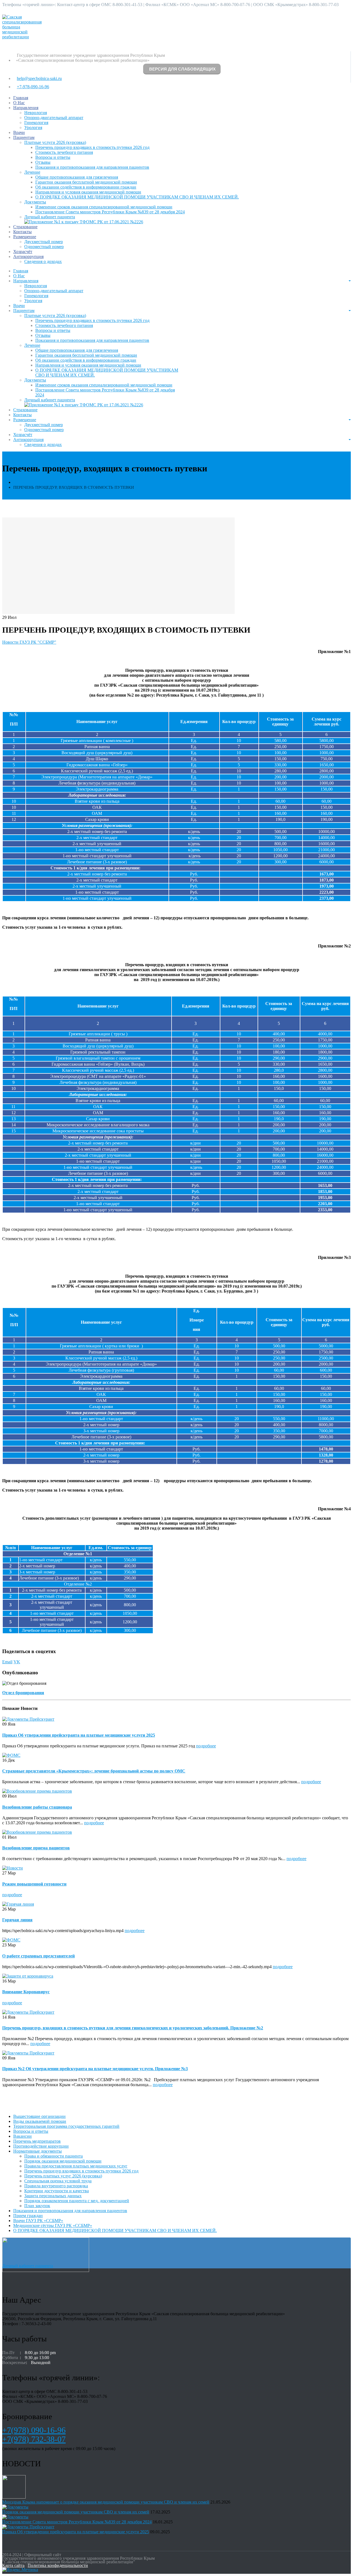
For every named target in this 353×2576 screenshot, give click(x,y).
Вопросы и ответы (53, 157)
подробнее (206, 1746)
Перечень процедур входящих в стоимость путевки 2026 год (92, 147)
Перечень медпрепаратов (37, 2141)
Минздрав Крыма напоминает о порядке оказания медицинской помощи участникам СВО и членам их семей (106, 2502)
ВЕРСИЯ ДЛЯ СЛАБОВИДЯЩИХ (182, 69)
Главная (21, 98)
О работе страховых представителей (38, 1956)
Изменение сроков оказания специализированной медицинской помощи (104, 207)
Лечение (32, 172)
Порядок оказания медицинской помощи (63, 2161)
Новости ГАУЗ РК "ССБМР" (29, 642)
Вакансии (22, 2136)
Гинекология (36, 123)
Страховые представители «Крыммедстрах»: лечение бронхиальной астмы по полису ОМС (94, 1771)
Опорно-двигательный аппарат (54, 118)
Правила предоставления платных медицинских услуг (76, 2166)
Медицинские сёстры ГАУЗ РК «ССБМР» (53, 2226)
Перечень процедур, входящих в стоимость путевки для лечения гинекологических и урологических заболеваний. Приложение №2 (133, 2028)
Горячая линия (17, 1920)
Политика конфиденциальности (58, 2565)
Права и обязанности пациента (54, 2156)
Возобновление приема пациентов (36, 1848)
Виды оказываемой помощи (40, 2121)
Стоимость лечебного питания (64, 152)
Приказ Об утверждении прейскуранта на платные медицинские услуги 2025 (79, 1735)
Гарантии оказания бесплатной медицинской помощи (86, 182)
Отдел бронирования (23, 1693)
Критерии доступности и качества (57, 2191)
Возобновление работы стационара (37, 1807)
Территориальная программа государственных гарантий (66, 2126)
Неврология (36, 113)
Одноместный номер (44, 247)
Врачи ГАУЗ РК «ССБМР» (38, 2221)
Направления (26, 108)
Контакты (22, 232)
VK (17, 1662)
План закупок (37, 2206)
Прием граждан (28, 2216)
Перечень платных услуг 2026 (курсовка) (63, 2176)
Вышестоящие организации (39, 2116)
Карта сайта (13, 2565)
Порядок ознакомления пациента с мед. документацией (77, 2201)
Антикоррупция (28, 256)
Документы (35, 202)
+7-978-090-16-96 (33, 87)
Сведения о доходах (43, 261)
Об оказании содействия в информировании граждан (86, 187)
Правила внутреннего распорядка (56, 2186)
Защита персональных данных (53, 2196)
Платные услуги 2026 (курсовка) (55, 142)
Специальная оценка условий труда (58, 2181)
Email (7, 1662)
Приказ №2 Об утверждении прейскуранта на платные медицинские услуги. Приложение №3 (95, 2069)
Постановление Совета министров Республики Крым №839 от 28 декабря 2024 (110, 212)
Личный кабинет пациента (50, 217)
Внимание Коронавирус (26, 1992)
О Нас (19, 103)
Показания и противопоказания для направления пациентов (92, 167)
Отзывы (43, 162)
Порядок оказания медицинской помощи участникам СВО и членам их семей (76, 2512)
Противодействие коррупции (41, 2146)
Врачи (19, 132)
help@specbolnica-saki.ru (39, 78)
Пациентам (24, 137)
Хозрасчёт (23, 252)
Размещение (25, 237)
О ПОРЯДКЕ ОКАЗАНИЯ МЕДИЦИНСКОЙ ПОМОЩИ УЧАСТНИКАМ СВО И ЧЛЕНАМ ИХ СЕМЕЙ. (137, 197)
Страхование (25, 227)
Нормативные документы (38, 2151)
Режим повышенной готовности (34, 1884)
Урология (33, 127)
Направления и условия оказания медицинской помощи (88, 192)
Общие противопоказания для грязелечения (77, 177)
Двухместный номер (44, 242)
